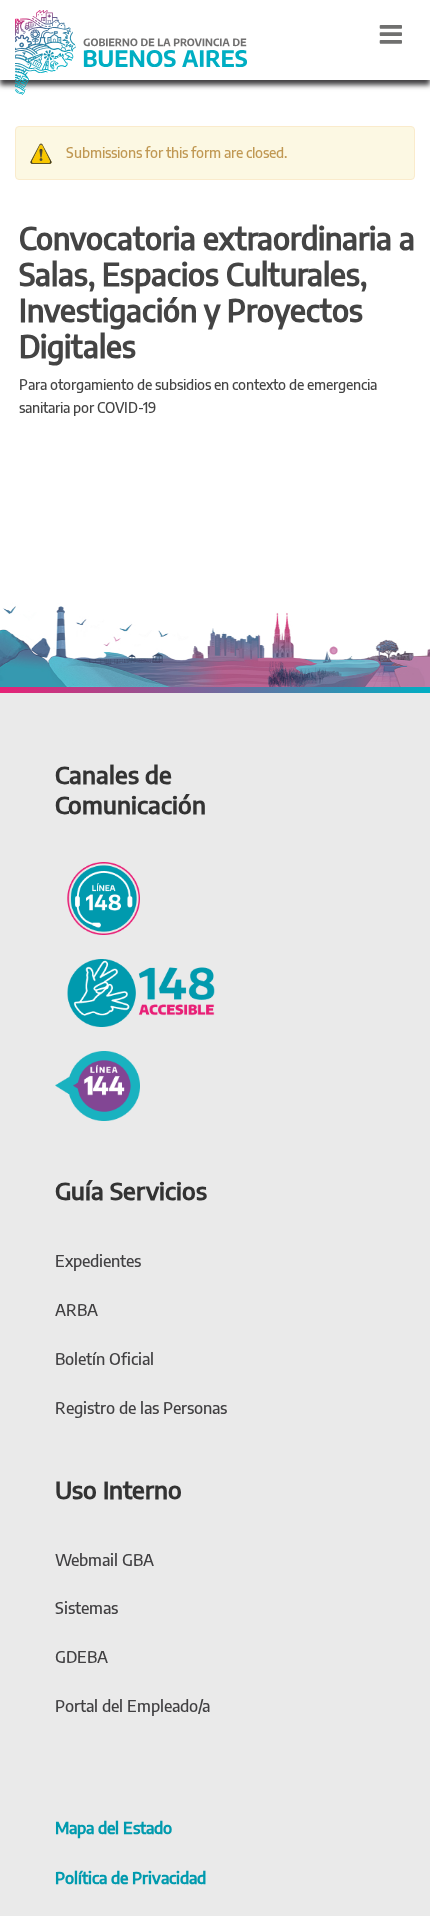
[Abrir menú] (391, 34)
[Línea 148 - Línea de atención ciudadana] (97, 895)
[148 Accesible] (135, 990)
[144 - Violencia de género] (97, 1083)
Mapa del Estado (113, 1828)
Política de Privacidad (130, 1878)
